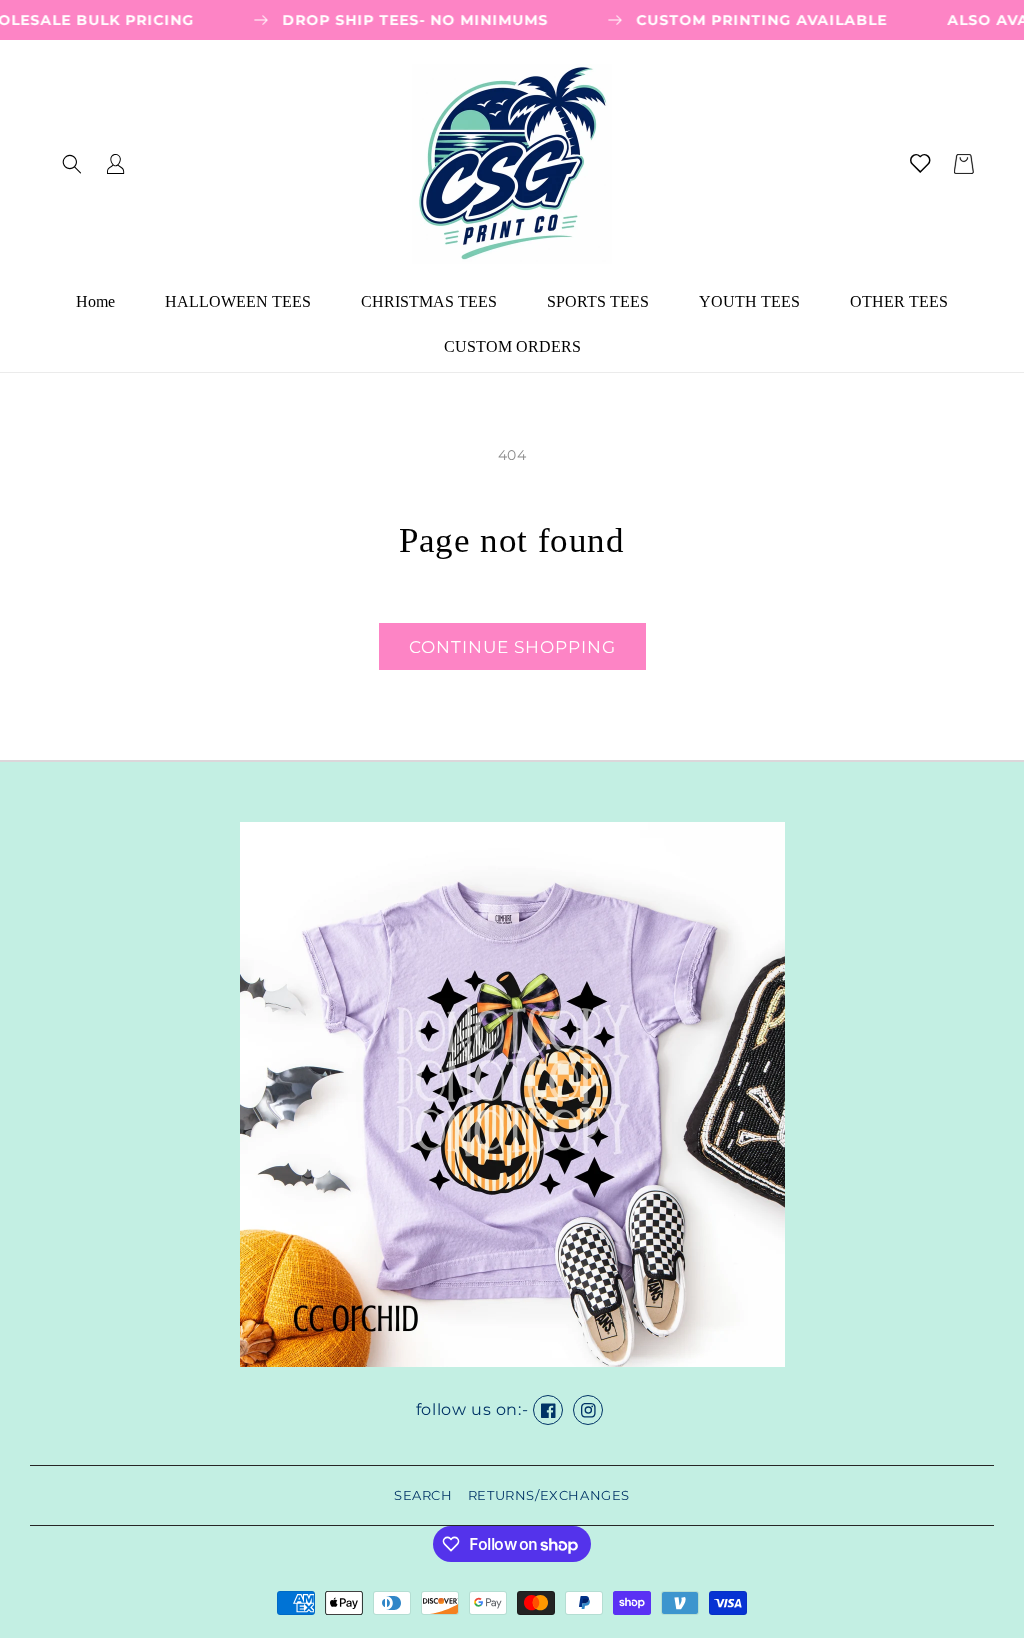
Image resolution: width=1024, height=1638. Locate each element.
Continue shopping (512, 647)
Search (423, 1495)
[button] (72, 164)
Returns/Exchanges (549, 1495)
